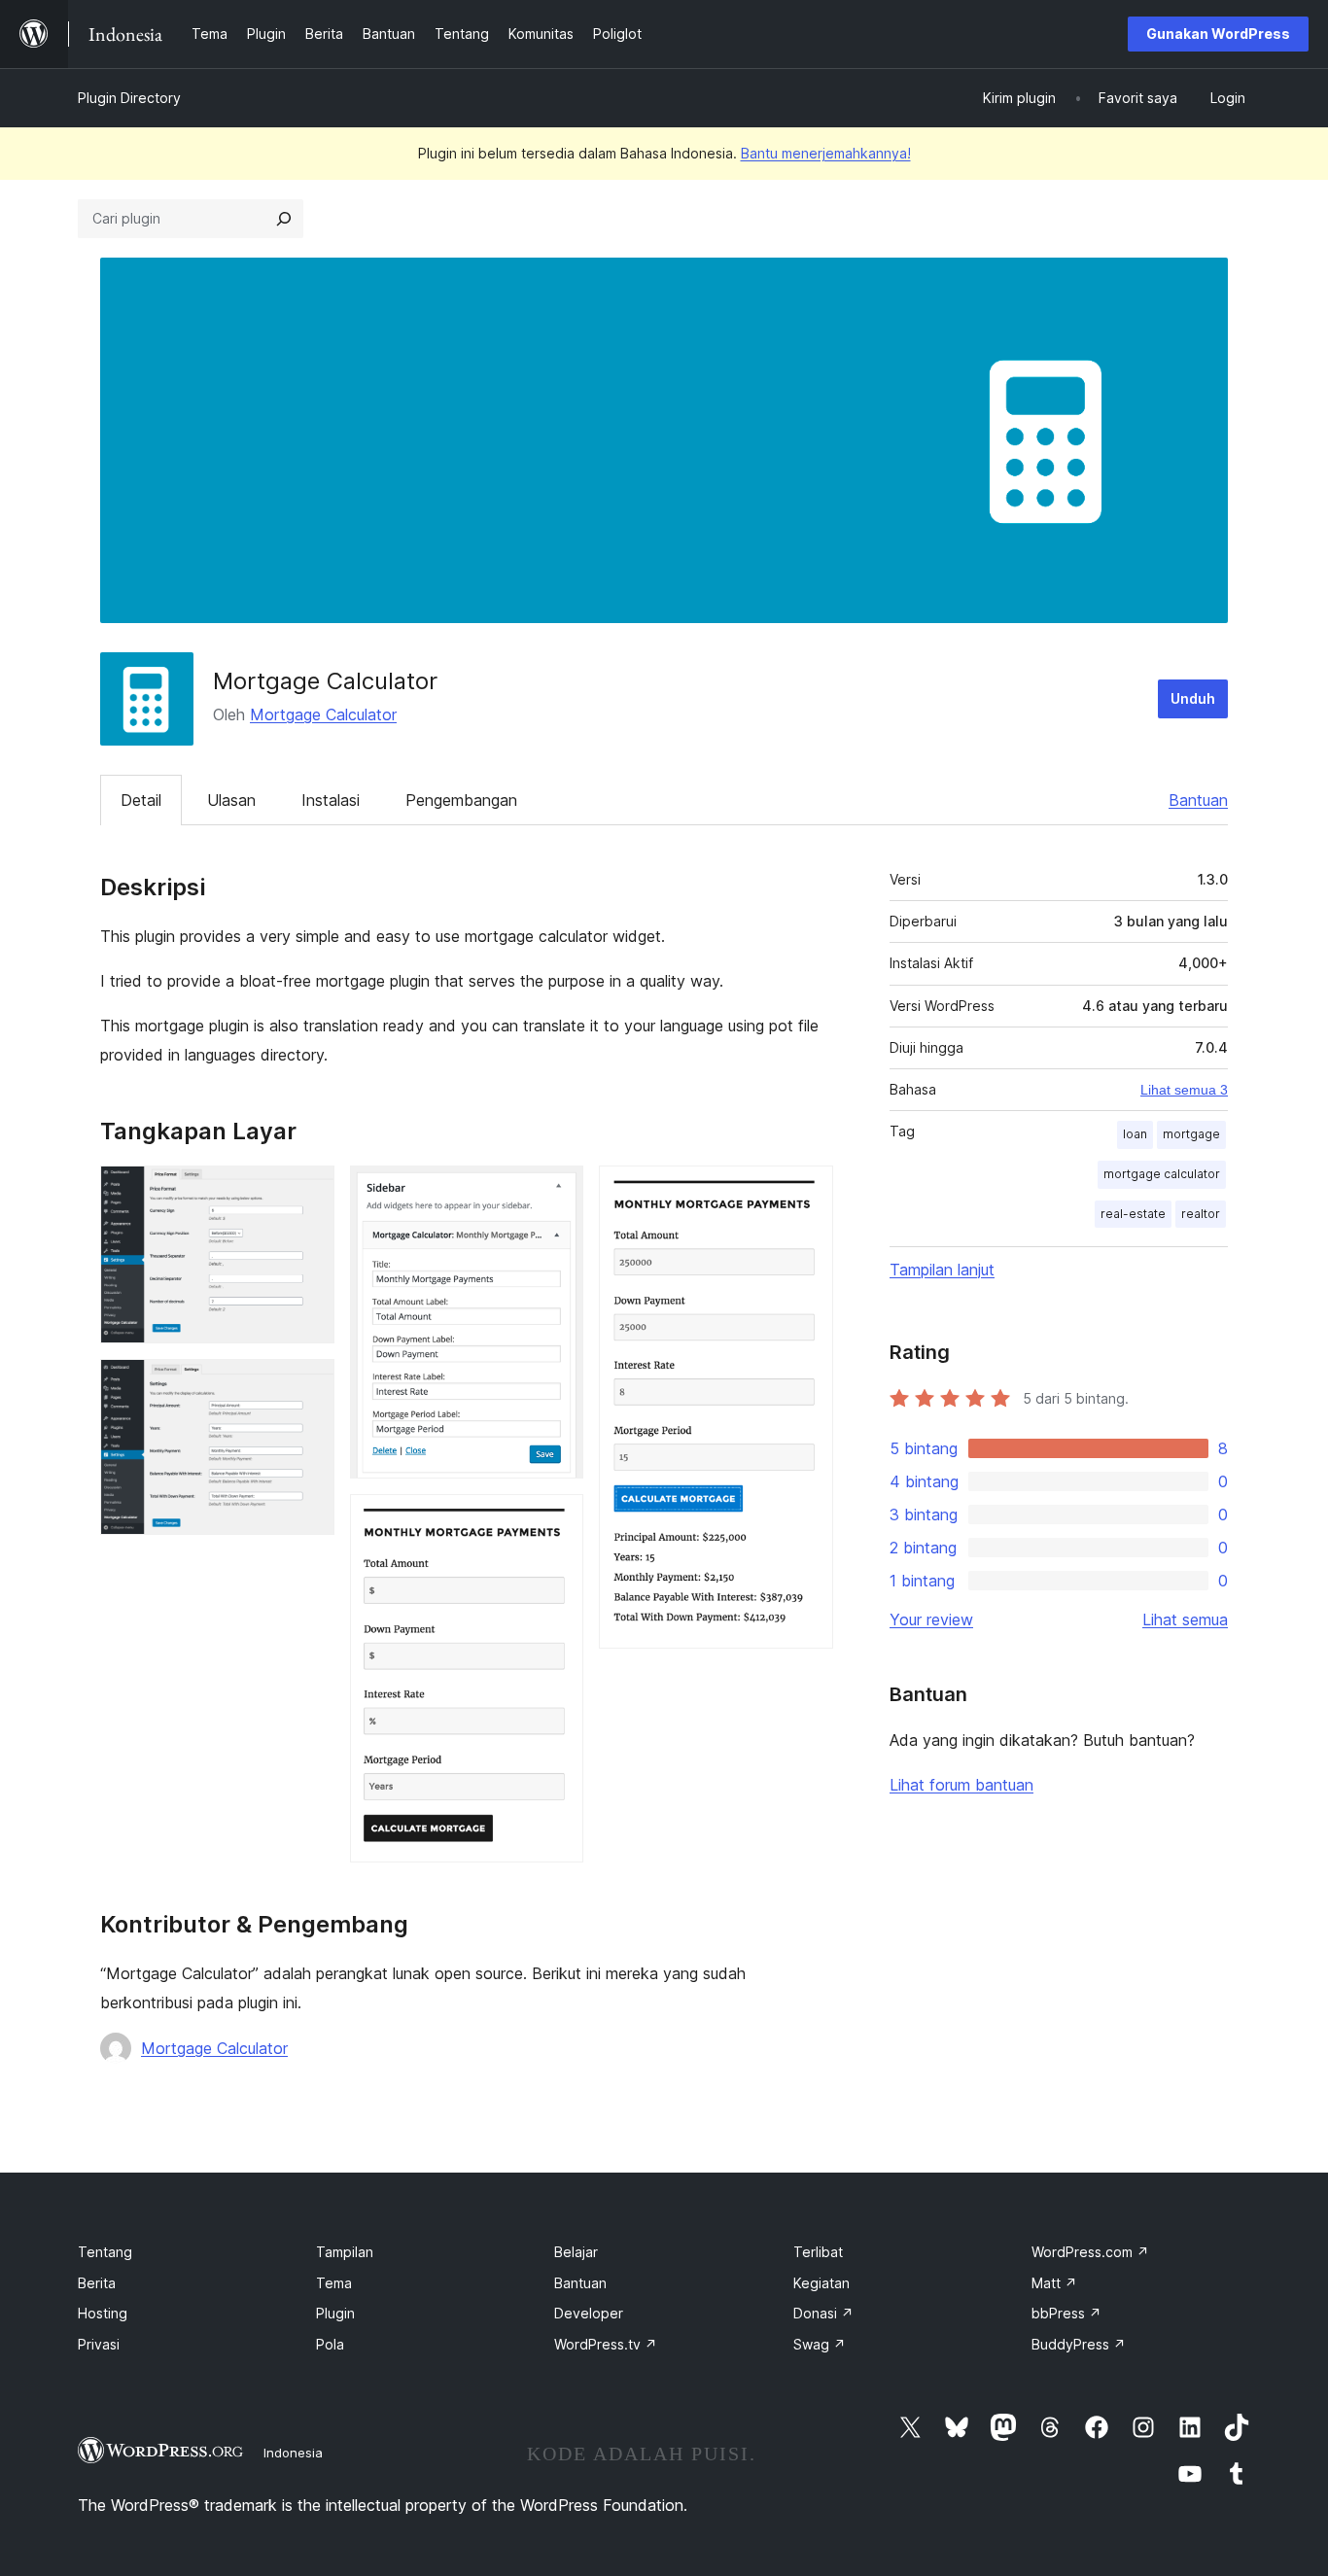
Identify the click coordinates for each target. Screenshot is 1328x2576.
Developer (589, 2313)
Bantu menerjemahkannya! (826, 153)
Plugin (335, 2313)
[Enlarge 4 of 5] (557, 1520)
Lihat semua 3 (1184, 1090)
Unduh (1193, 698)
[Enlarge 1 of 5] (308, 1192)
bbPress (1066, 2313)
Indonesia (293, 2453)
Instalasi (331, 800)
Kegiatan (821, 2283)
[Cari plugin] (284, 219)
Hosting (103, 2313)
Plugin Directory (129, 98)
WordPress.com (1090, 2252)
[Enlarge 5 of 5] (807, 1192)
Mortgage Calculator (323, 714)
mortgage (1191, 1134)
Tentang (105, 2252)
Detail (141, 800)
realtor (1201, 1214)
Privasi (99, 2344)
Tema (334, 2283)
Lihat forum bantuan (961, 1785)
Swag (820, 2344)
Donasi (823, 2313)
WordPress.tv (606, 2344)
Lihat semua (1185, 1619)
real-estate (1133, 1214)
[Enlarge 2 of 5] (308, 1385)
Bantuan (1198, 800)
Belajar (576, 2252)
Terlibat (818, 2252)
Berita (97, 2283)
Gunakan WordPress (1218, 34)
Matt (1054, 2283)
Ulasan (231, 800)
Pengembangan (461, 800)
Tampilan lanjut (942, 1270)
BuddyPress (1079, 2344)
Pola (330, 2344)
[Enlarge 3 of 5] (557, 1192)
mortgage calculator (1162, 1174)
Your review (931, 1619)
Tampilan (345, 2252)
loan (1135, 1134)
